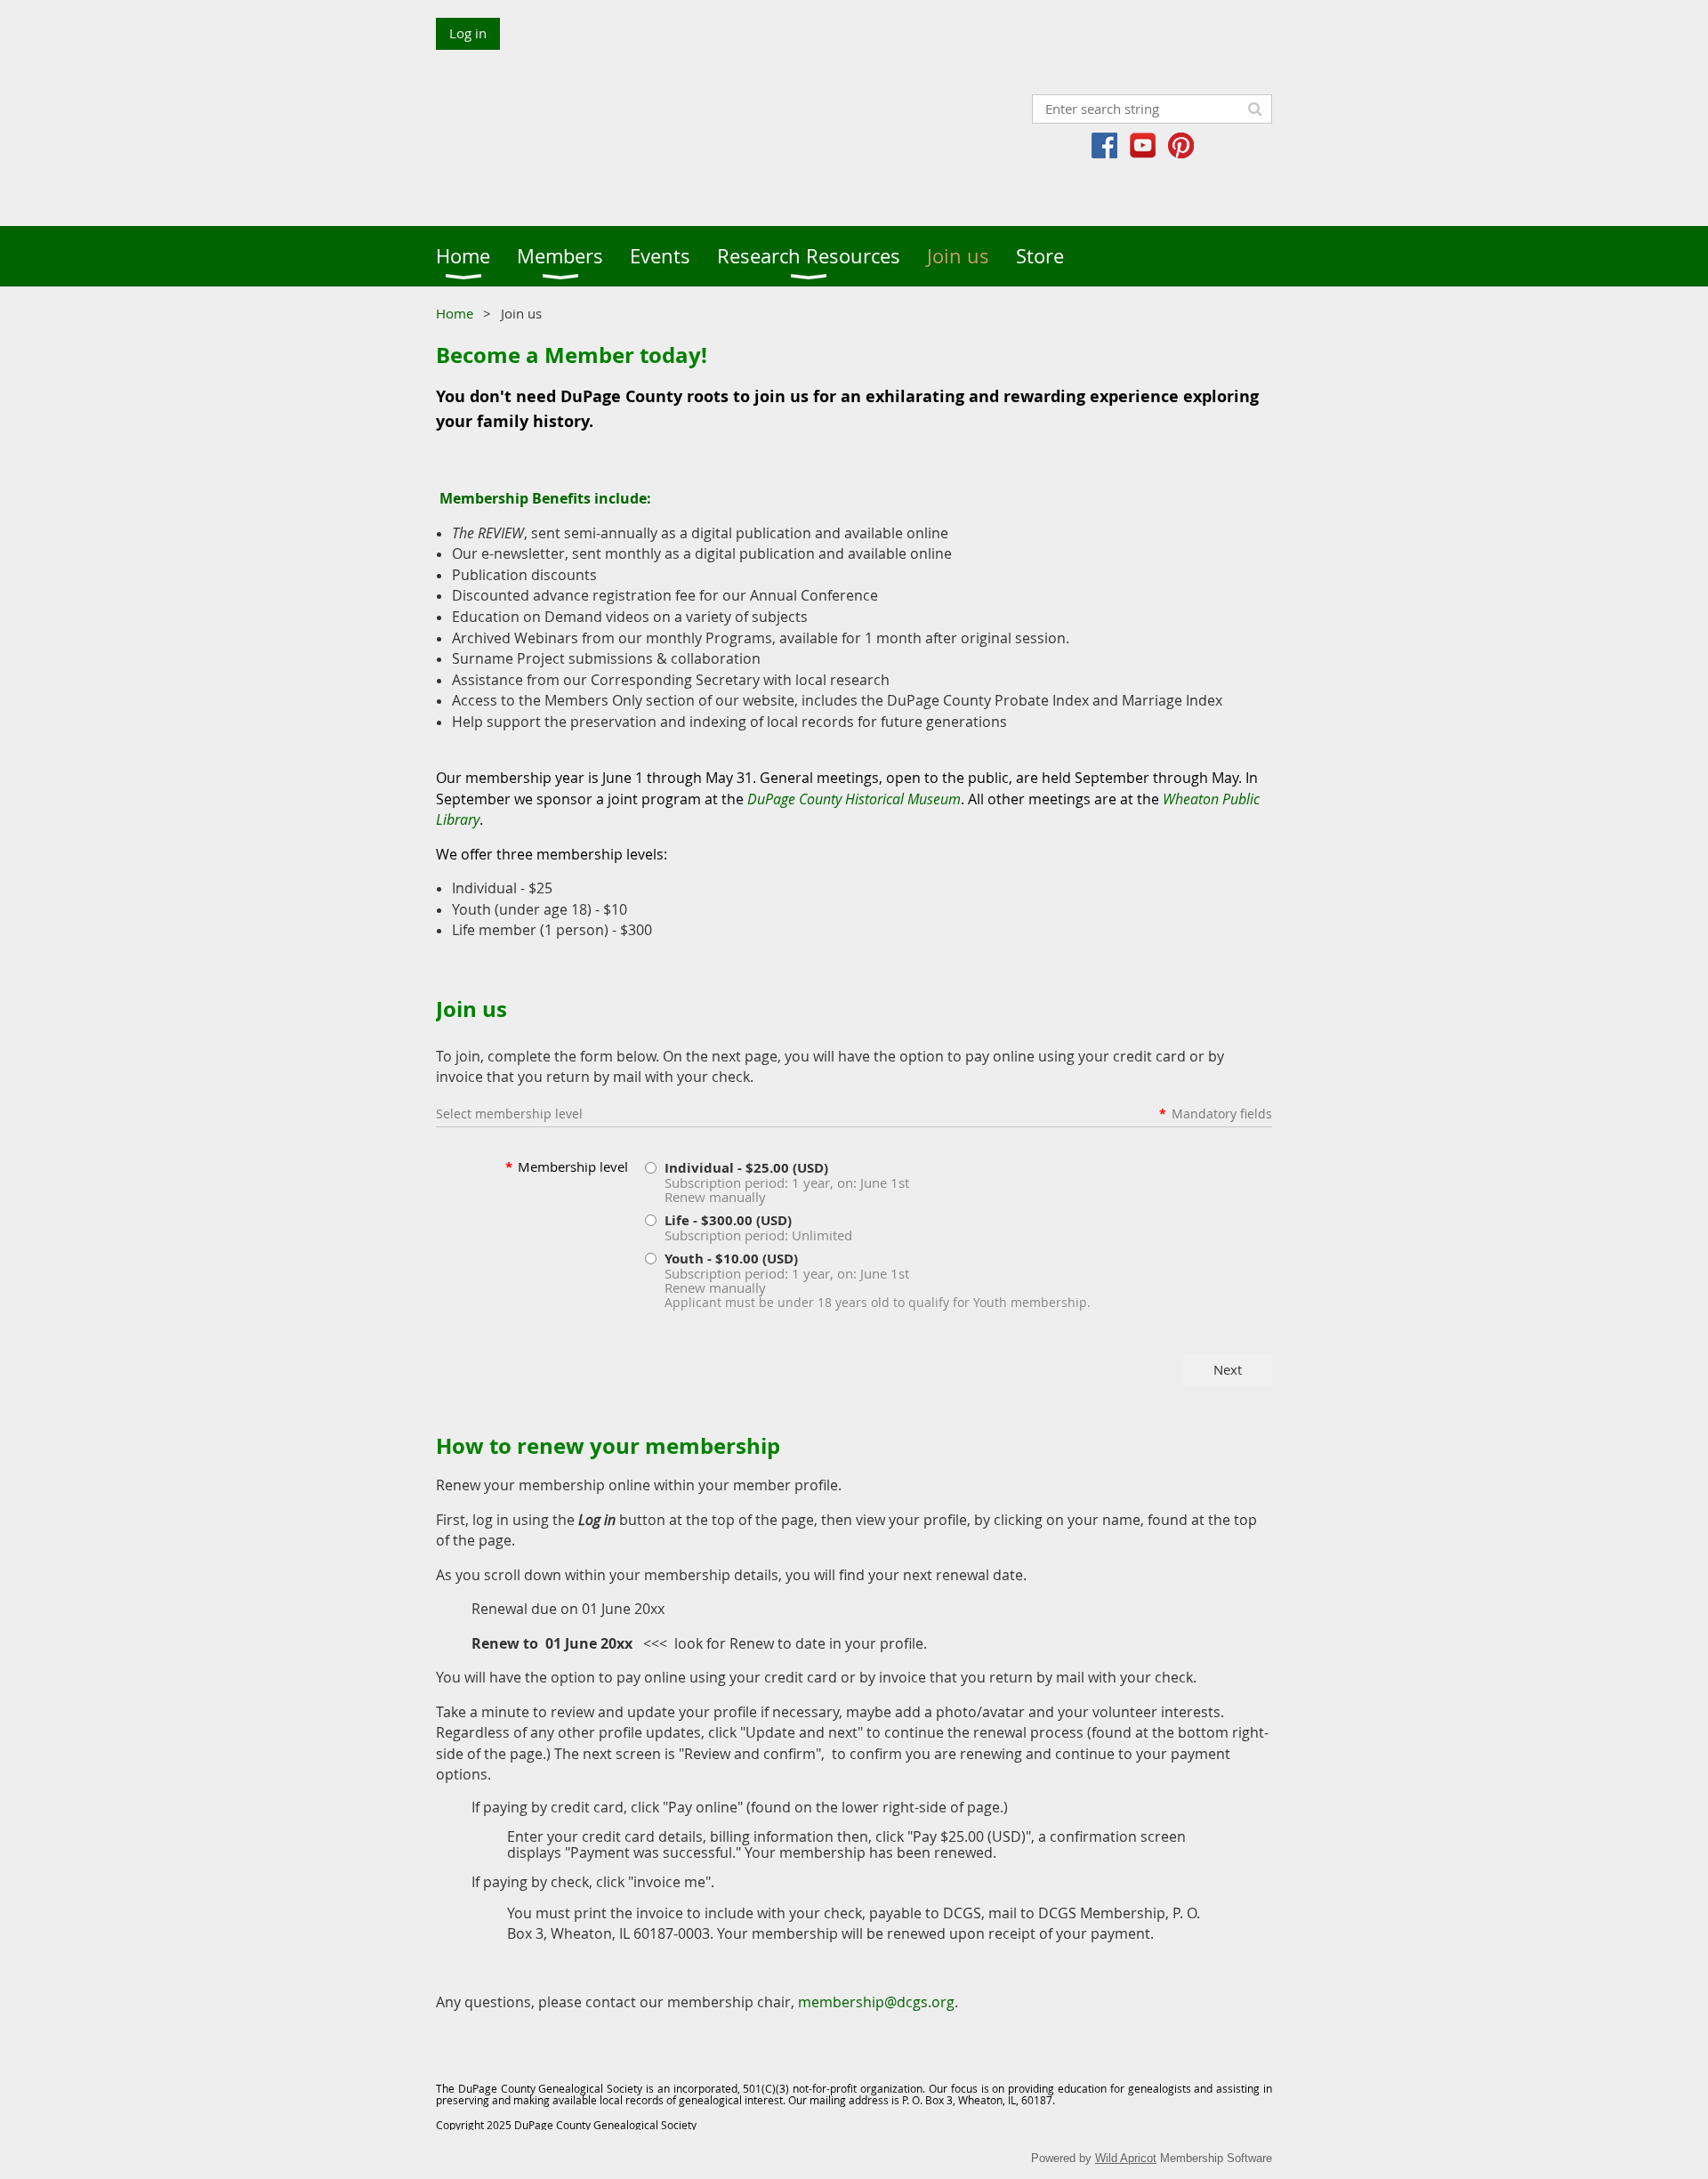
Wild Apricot (1126, 2158)
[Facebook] (1104, 145)
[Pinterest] (1181, 145)
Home (455, 313)
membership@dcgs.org (876, 2002)
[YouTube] (1143, 145)
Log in (468, 33)
